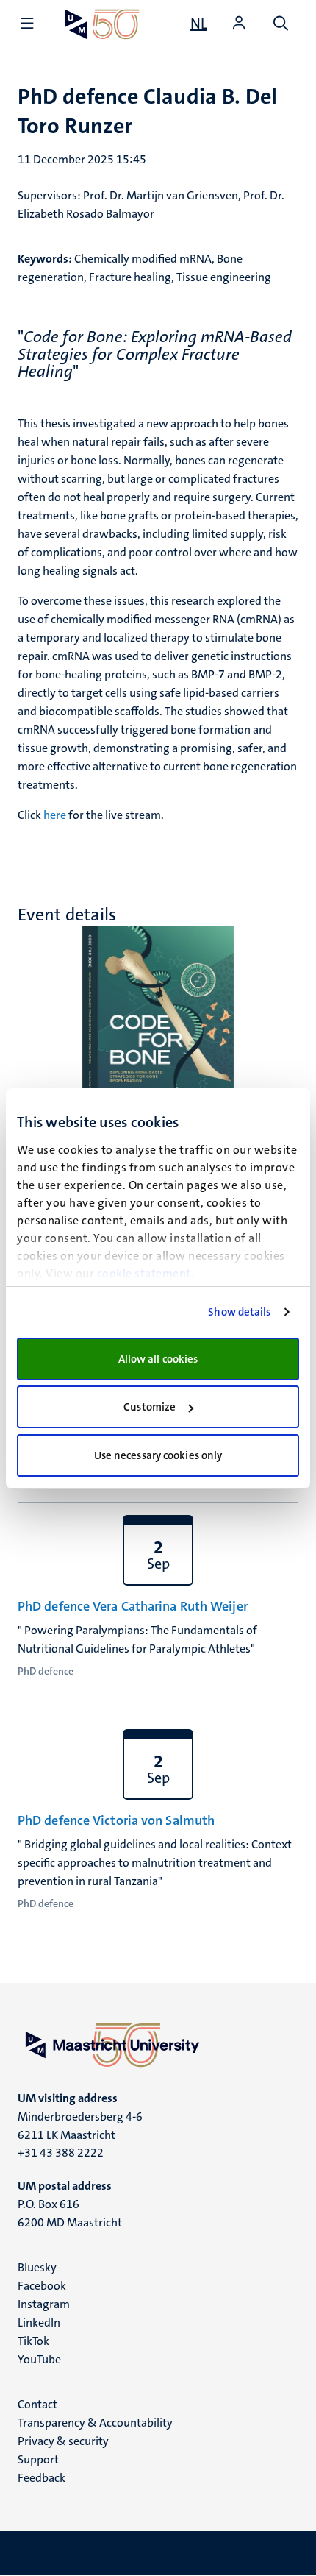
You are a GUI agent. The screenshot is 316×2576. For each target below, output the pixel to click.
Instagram (44, 2304)
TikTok (33, 2341)
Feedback (42, 2478)
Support (38, 2459)
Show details (239, 1312)
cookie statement (144, 1273)
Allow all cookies (158, 1359)
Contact (37, 2404)
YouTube (39, 2359)
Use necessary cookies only (158, 1455)
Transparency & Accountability (95, 2423)
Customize (150, 1407)
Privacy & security (63, 2441)
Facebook (42, 2286)
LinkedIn (39, 2323)
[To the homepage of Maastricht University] (102, 24)
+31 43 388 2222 (61, 2153)
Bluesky (37, 2267)
